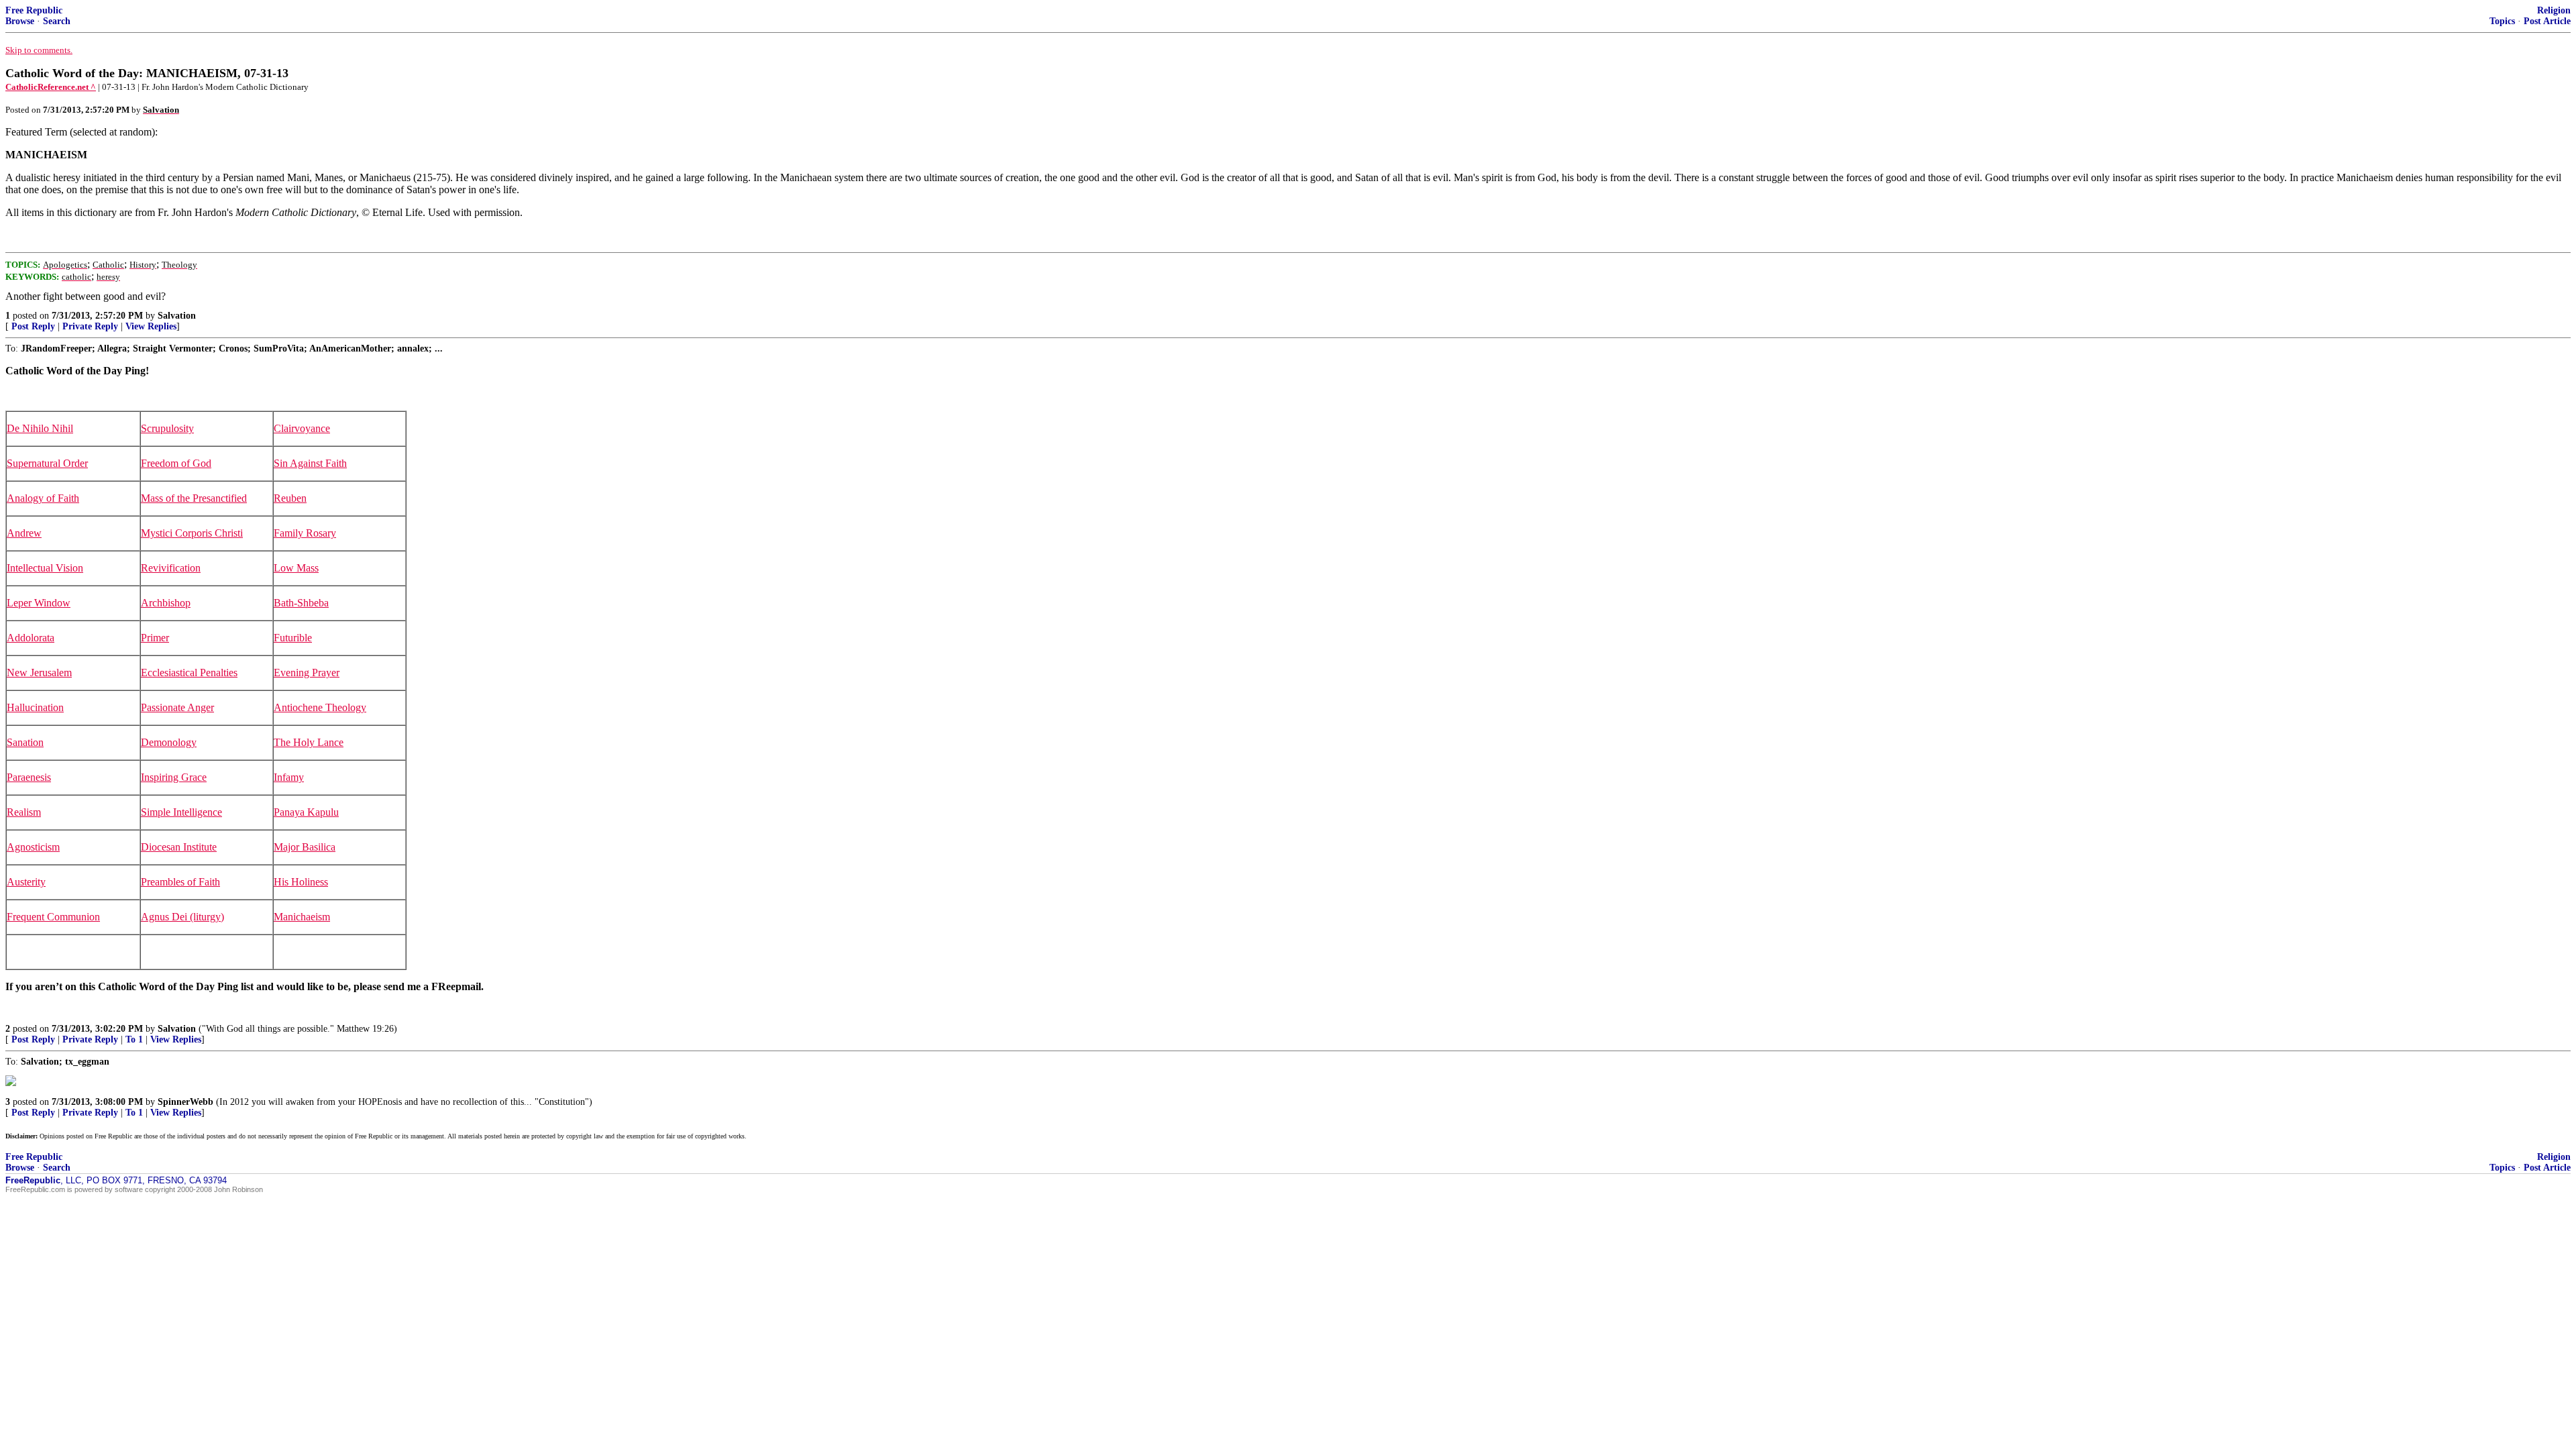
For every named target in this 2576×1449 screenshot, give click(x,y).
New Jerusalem (39, 673)
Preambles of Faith (180, 882)
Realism (24, 812)
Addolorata (31, 638)
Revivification (171, 568)
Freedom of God (176, 463)
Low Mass (296, 568)
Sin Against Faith (310, 463)
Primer (155, 638)
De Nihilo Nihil (40, 428)
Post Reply (33, 326)
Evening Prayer (307, 673)
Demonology (169, 742)
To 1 (134, 1039)
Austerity (26, 882)
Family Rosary (305, 533)
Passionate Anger (177, 707)
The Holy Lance (309, 742)
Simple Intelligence (181, 812)
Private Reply (90, 326)
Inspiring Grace (174, 777)
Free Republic (34, 10)
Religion (2554, 10)
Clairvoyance (302, 428)
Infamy (289, 777)
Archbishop (166, 603)
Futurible (293, 638)
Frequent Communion (53, 917)
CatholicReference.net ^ (51, 87)
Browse (20, 21)
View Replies (151, 326)
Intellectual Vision (45, 568)
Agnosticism (33, 847)
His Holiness (301, 882)
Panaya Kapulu (306, 812)
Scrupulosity (167, 428)
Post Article (2547, 21)
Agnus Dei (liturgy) (182, 917)
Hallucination (35, 707)
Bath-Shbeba (301, 603)
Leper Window (39, 603)
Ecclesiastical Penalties (189, 673)
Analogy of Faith (43, 498)
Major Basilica (305, 847)
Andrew (24, 533)
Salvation (177, 316)
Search (57, 21)
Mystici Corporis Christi (192, 533)
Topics (2502, 21)
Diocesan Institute (179, 847)
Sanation (25, 742)
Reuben (290, 498)
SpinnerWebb (185, 1102)
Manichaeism (302, 917)
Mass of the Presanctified (194, 498)
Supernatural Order (47, 463)
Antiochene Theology (320, 707)
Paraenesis (29, 777)
